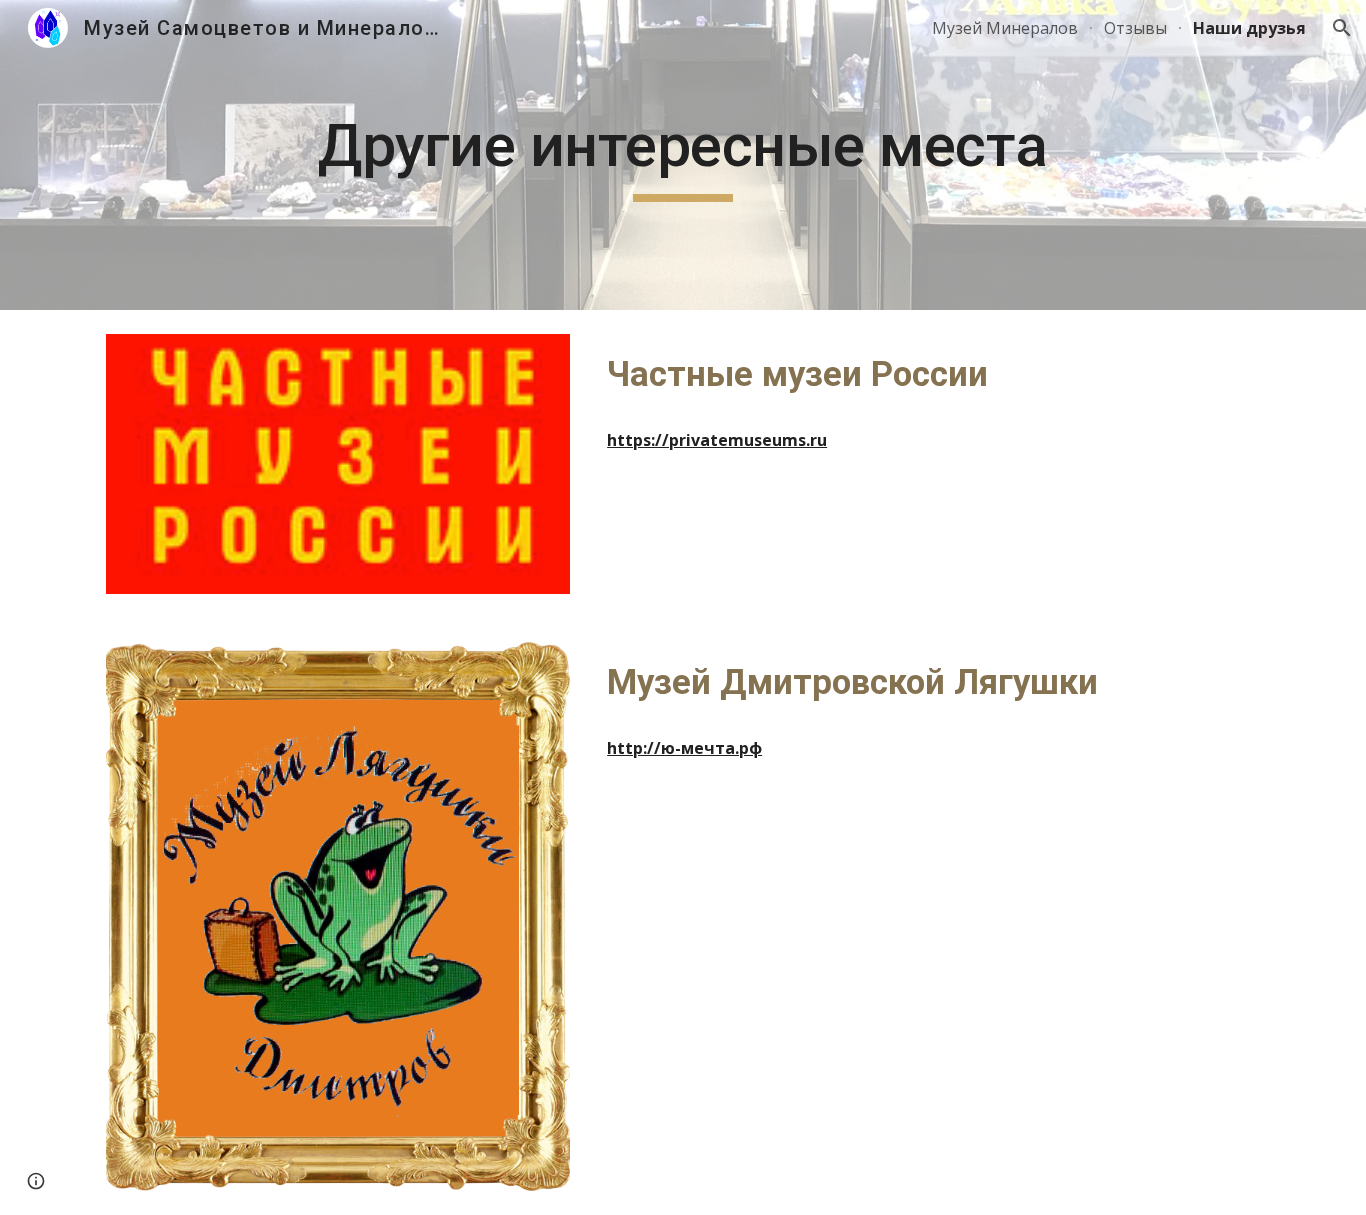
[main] (683, 155)
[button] (1342, 28)
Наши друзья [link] (1249, 28)
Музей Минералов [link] (1005, 28)
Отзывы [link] (1135, 28)
